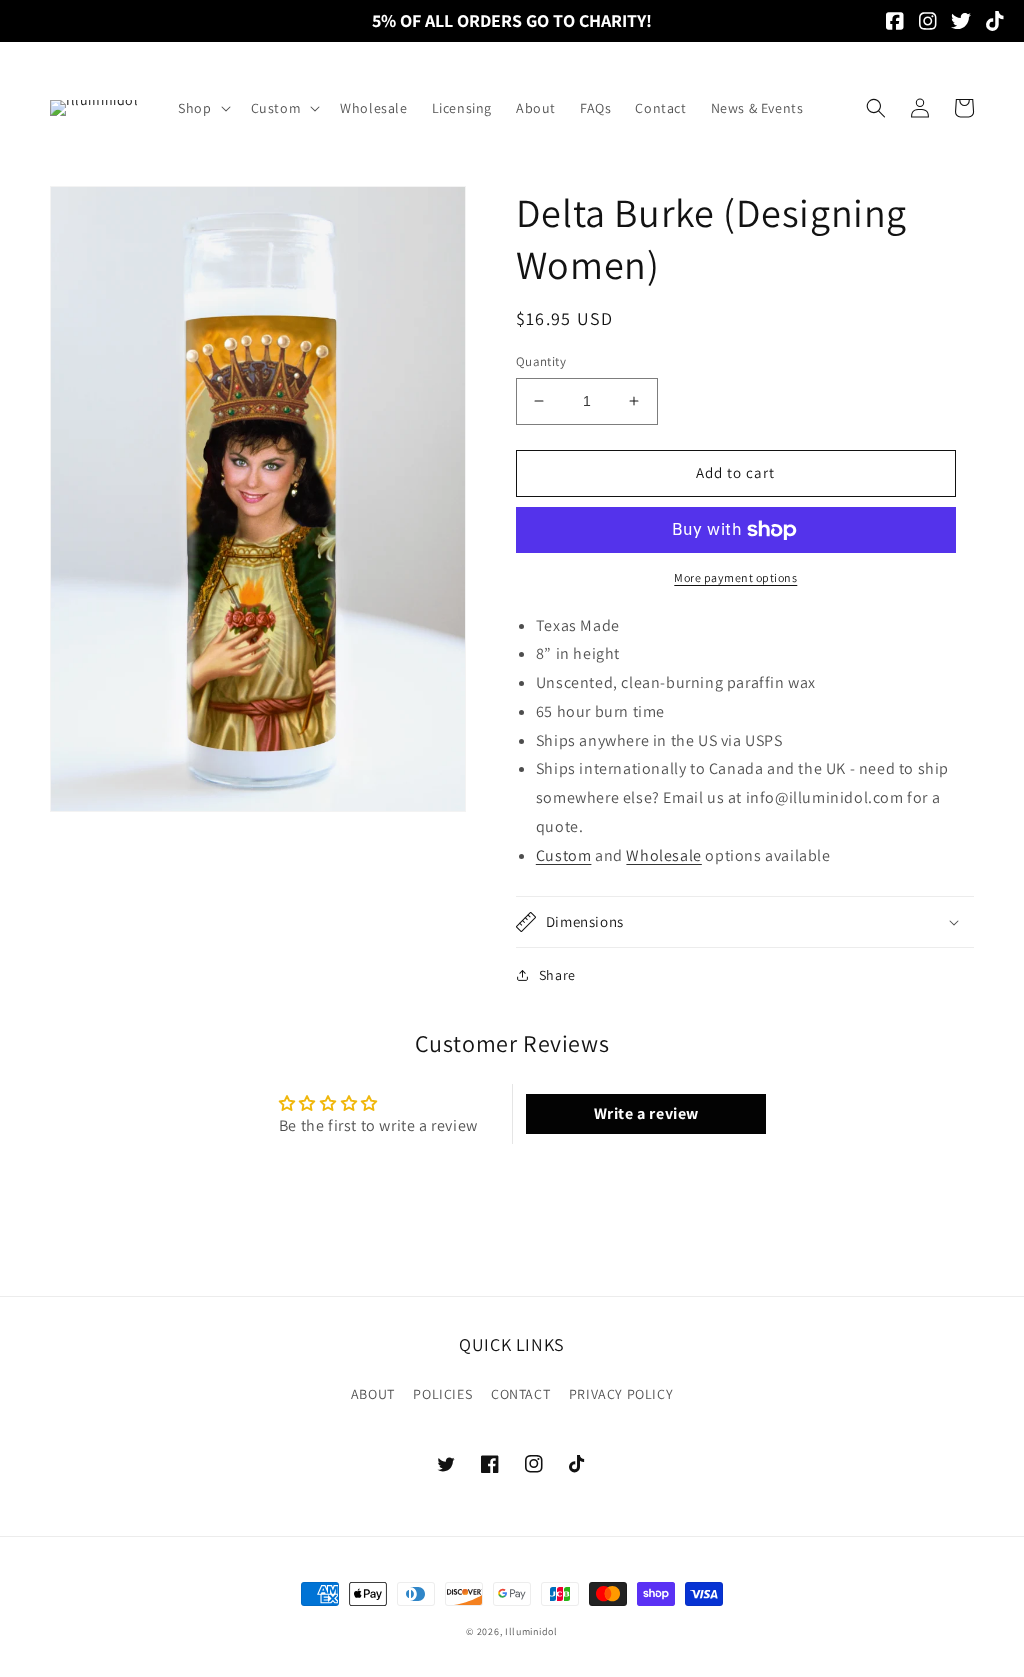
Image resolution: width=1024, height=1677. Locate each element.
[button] (202, 108)
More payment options (735, 577)
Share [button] (557, 975)
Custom (564, 855)
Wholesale (663, 855)
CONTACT (520, 1394)
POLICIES (442, 1394)
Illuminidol (531, 1631)
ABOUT (373, 1394)
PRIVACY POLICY (621, 1394)
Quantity (541, 361)
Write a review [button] (646, 1113)
